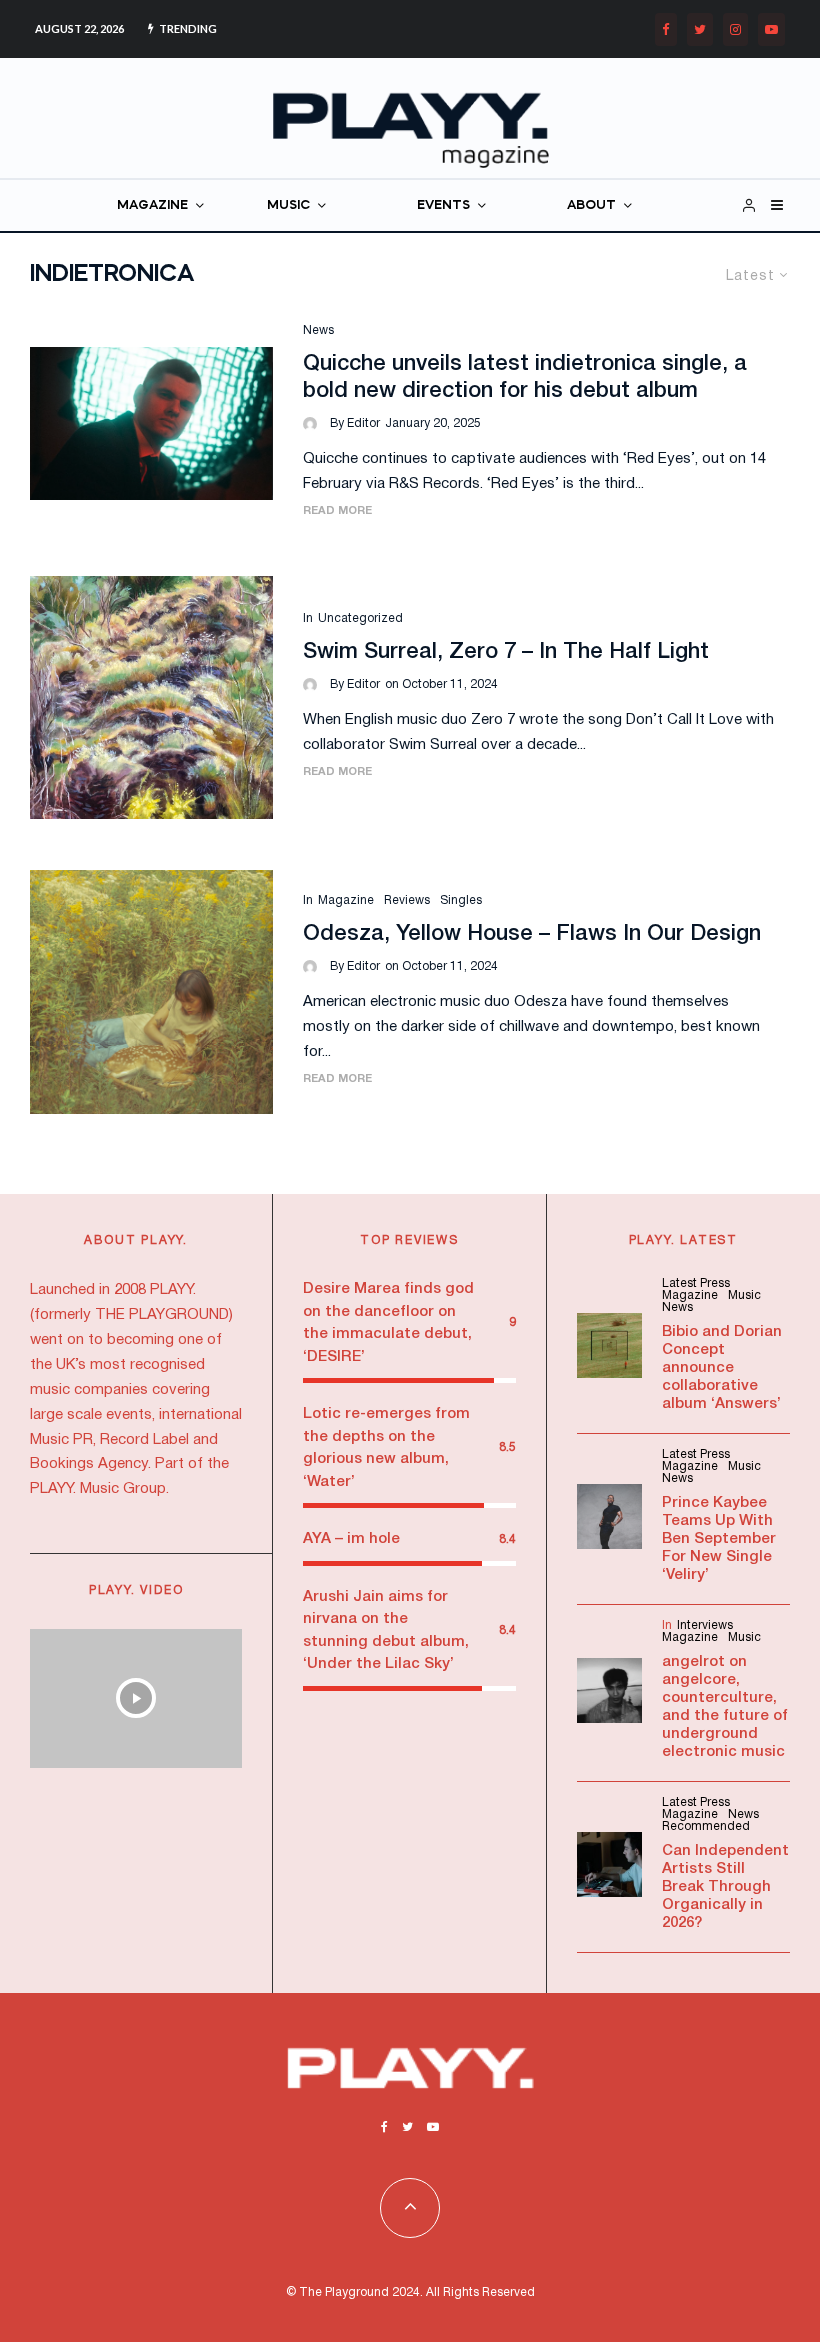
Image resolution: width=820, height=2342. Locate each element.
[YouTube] (771, 29)
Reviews (407, 900)
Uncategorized (360, 618)
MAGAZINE (152, 205)
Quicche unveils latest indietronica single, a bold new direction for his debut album (525, 377)
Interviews (705, 1625)
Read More (337, 511)
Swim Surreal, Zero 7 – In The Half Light (506, 652)
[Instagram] (735, 29)
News (318, 330)
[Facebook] (666, 29)
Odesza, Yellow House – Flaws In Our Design (532, 934)
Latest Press (696, 1283)
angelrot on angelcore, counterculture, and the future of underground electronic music (725, 1707)
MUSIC (288, 205)
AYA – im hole (351, 1539)
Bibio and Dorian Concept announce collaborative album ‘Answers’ (722, 1368)
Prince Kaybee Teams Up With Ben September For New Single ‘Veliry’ (719, 1539)
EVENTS (443, 205)
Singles (461, 900)
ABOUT (591, 205)
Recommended (706, 1826)
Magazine (346, 900)
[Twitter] (700, 29)
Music (744, 1295)
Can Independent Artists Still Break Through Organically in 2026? (725, 1887)
